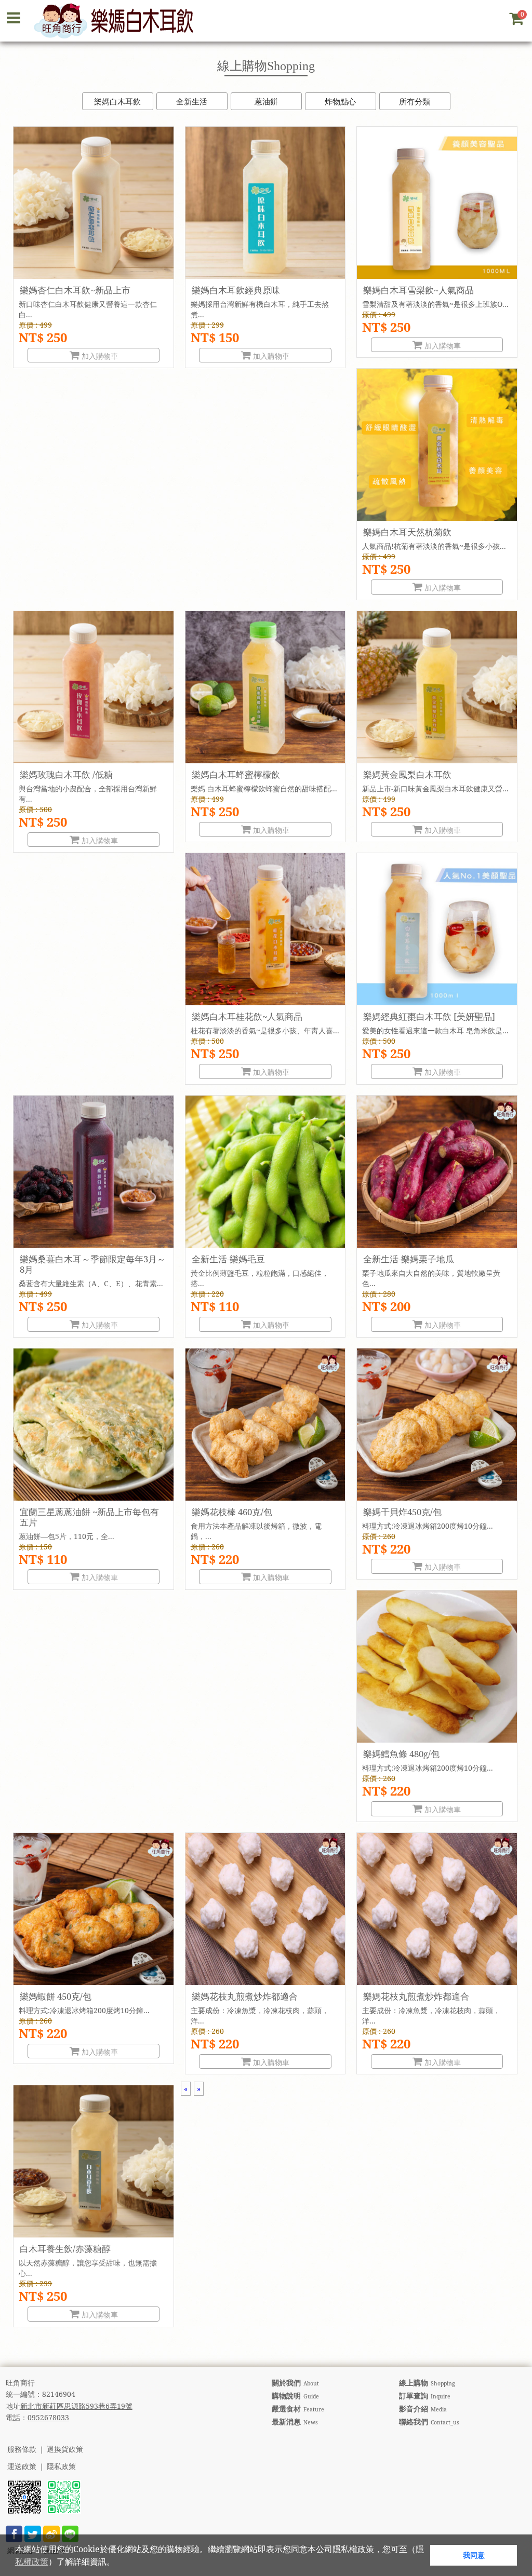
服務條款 (22, 2450)
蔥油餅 (266, 101)
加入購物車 (99, 356)
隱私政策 (61, 2467)
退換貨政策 (65, 2450)
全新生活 (192, 101)
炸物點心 (340, 101)
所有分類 (415, 101)
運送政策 (22, 2467)
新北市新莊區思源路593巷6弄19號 (76, 2406)
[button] (118, 2563)
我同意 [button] (474, 2555)
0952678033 (48, 2417)
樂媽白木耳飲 (117, 101)
